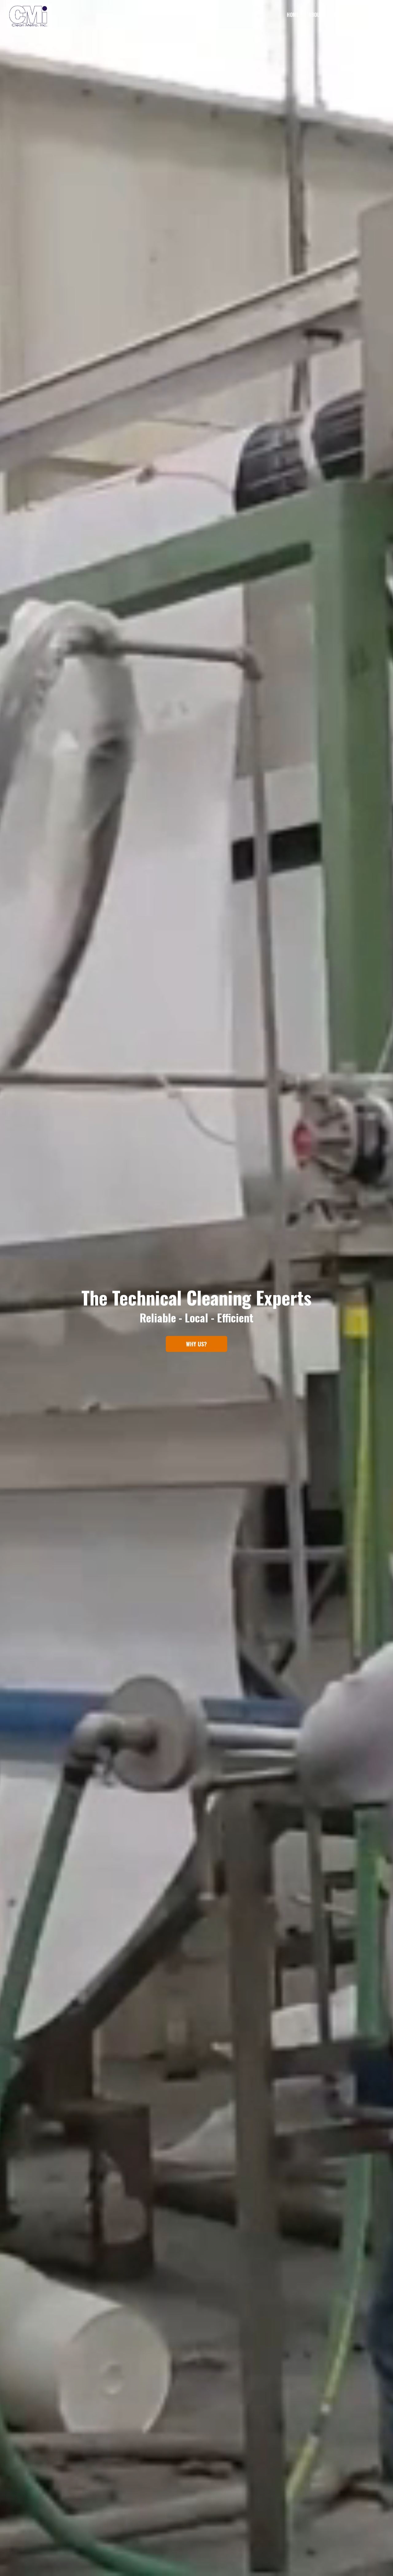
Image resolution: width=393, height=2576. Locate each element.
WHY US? (196, 1344)
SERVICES (342, 15)
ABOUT (315, 15)
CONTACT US (375, 15)
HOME (293, 15)
